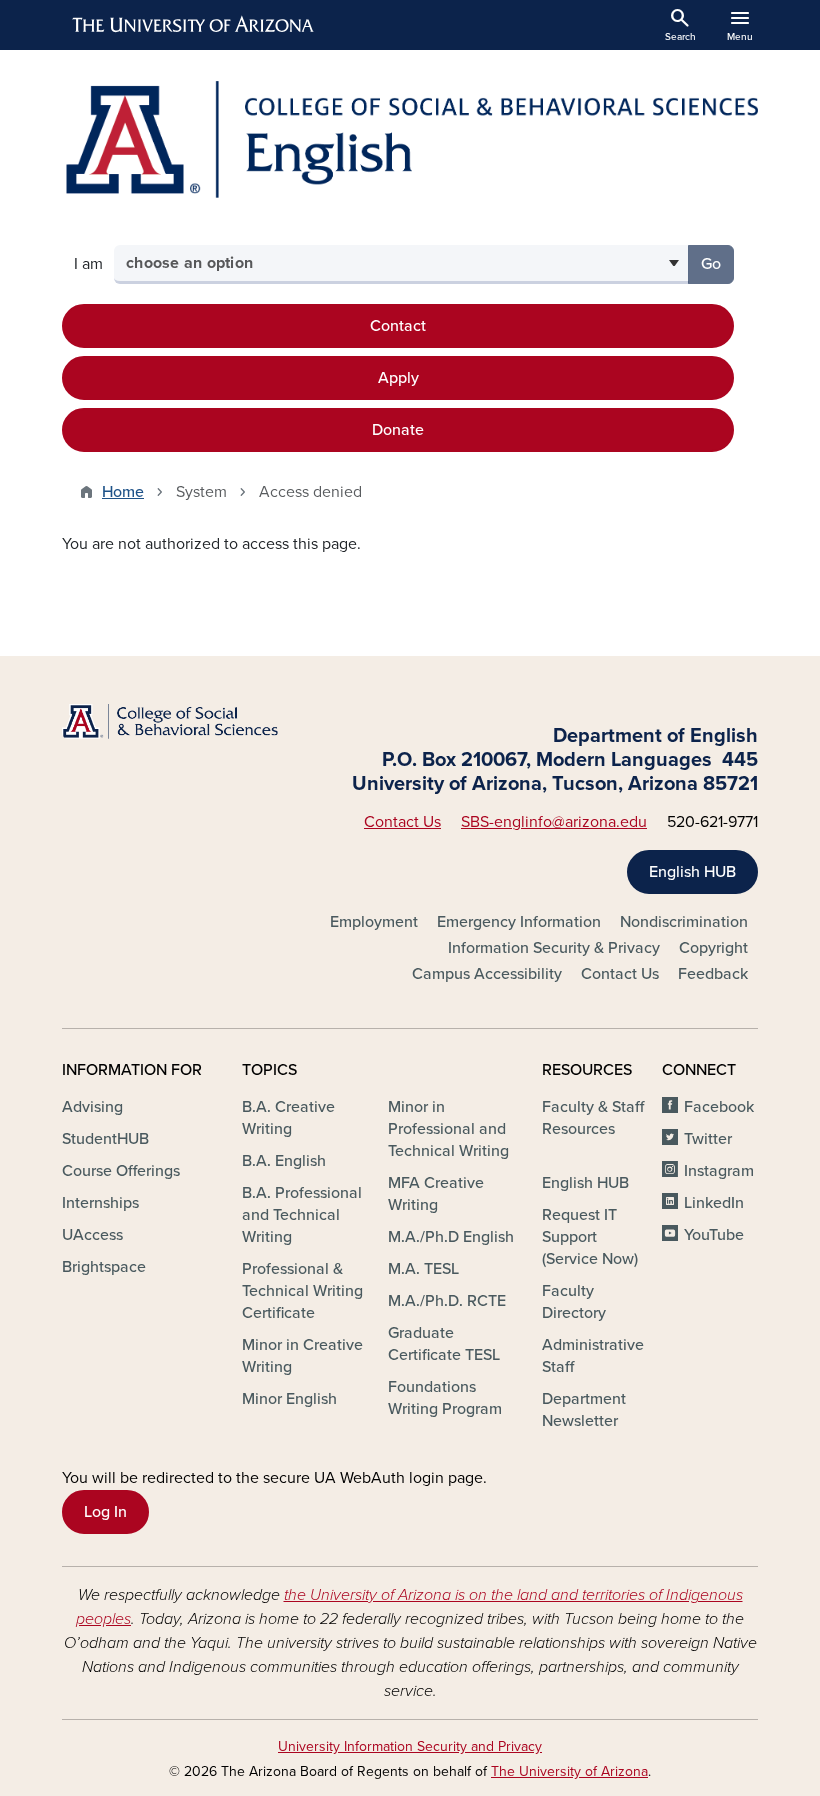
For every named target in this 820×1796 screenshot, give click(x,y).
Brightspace (104, 1267)
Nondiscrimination (684, 922)
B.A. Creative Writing (288, 1118)
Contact (398, 326)
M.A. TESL (423, 1269)
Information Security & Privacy (554, 948)
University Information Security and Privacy (410, 1746)
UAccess (92, 1235)
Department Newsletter (584, 1410)
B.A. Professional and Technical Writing (302, 1215)
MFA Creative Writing (436, 1194)
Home (123, 492)
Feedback (713, 974)
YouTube (714, 1235)
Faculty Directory (574, 1302)
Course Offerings (121, 1171)
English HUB (692, 872)
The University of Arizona (569, 1771)
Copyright (713, 948)
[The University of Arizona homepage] (194, 25)
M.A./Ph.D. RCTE (447, 1301)
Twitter (708, 1139)
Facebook (719, 1107)
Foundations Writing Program (445, 1398)
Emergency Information (519, 922)
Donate (398, 430)
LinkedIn (714, 1203)
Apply (398, 378)
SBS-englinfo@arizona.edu (554, 822)
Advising (92, 1107)
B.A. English (284, 1161)
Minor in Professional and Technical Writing (448, 1129)
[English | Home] (410, 139)
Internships (100, 1203)
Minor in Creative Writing (302, 1356)
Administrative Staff (593, 1356)
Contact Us (402, 822)
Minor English (289, 1399)
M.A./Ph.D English (451, 1237)
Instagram (719, 1171)
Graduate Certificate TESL (444, 1344)
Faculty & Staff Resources (593, 1118)
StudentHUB (105, 1139)
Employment (374, 922)
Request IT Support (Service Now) (590, 1237)
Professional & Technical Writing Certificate (302, 1291)
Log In (105, 1512)
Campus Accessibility (487, 974)
